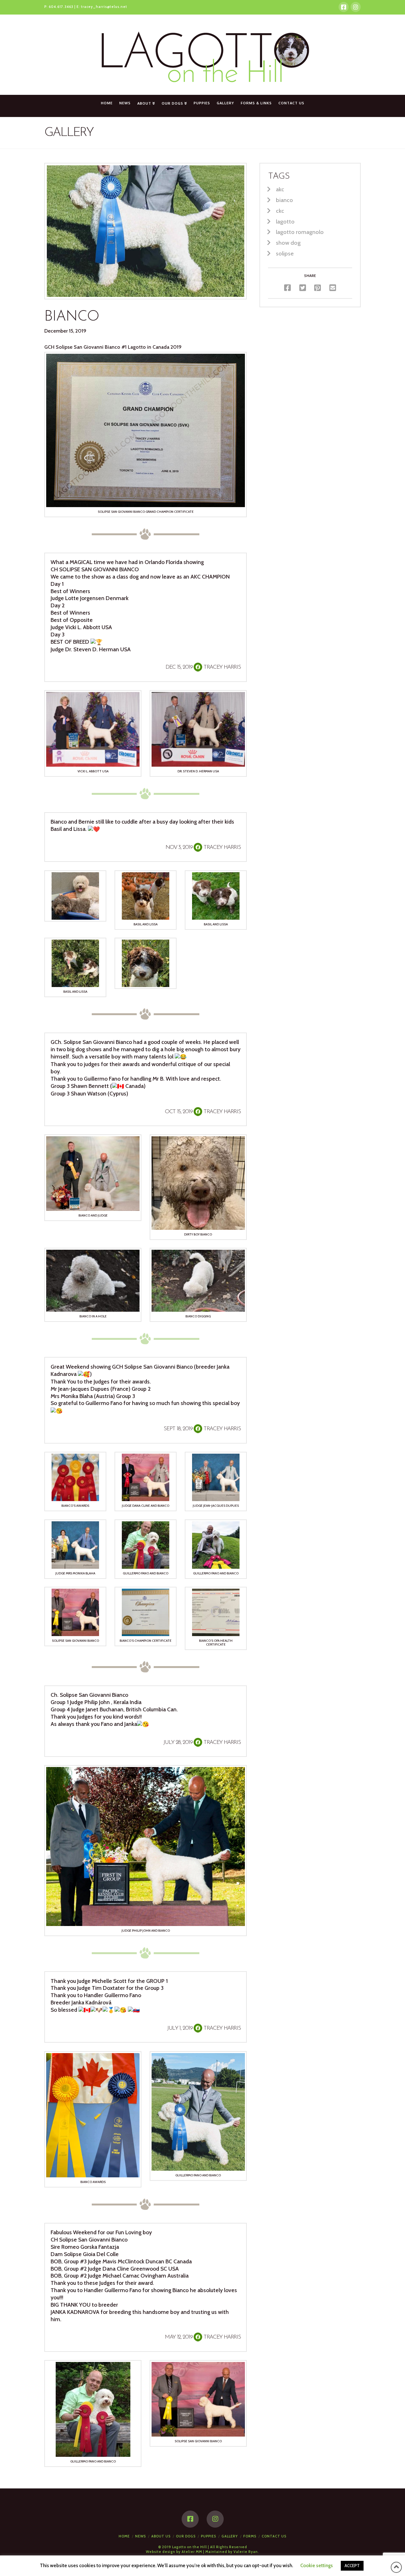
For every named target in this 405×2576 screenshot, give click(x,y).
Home (124, 2536)
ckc (280, 211)
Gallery (230, 2536)
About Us (161, 2536)
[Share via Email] (333, 288)
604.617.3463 (61, 7)
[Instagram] (356, 7)
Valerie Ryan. (246, 2552)
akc (280, 189)
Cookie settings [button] (317, 2566)
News (140, 2536)
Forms (250, 2536)
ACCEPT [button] (352, 2566)
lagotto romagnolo (300, 232)
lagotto (285, 221)
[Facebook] (344, 7)
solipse (285, 253)
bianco (284, 200)
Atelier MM (192, 2552)
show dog (288, 243)
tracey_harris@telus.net (104, 7)
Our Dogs (186, 2536)
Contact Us (274, 2536)
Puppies (209, 2536)
